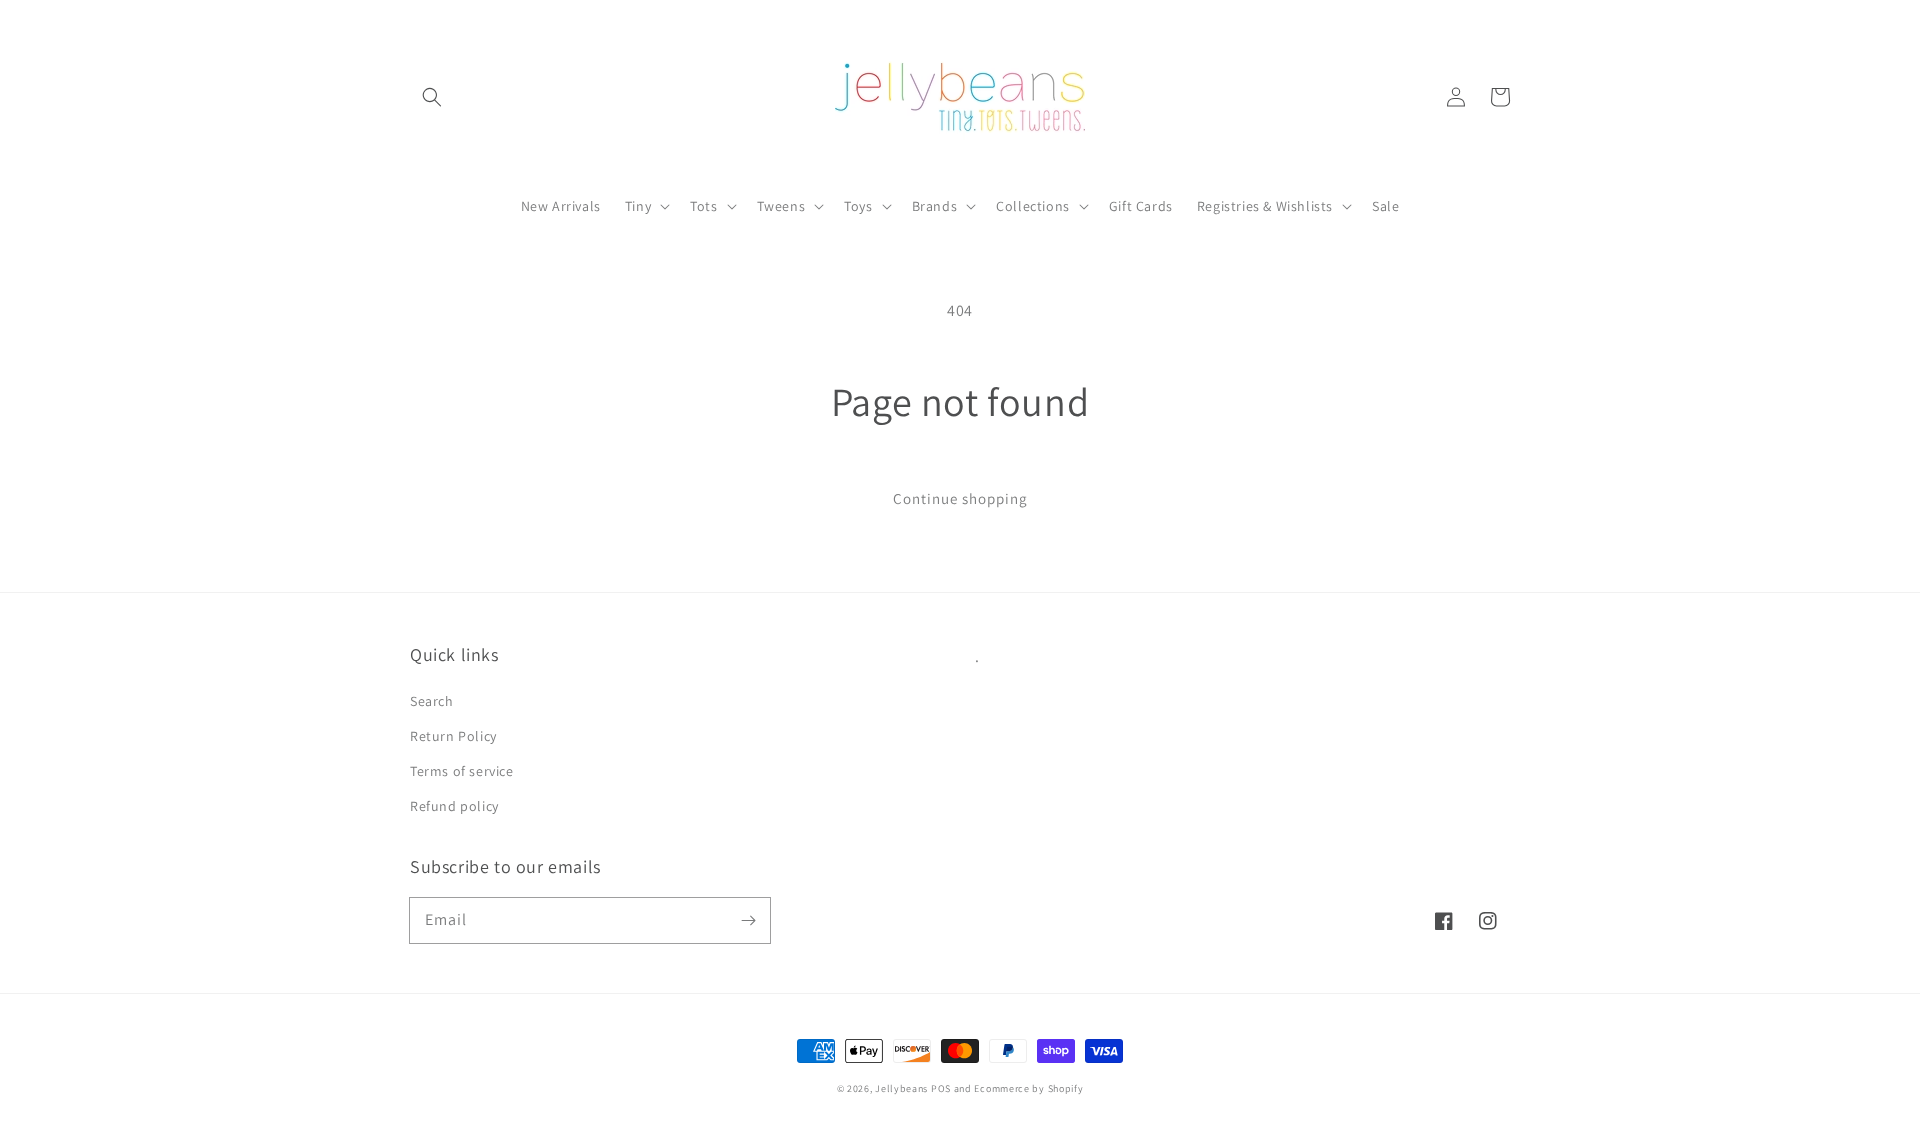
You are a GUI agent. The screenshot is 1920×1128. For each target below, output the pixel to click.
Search (432, 701)
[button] (432, 97)
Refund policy (454, 806)
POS (941, 1088)
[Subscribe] (748, 920)
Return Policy (453, 736)
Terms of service (462, 771)
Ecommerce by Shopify (1028, 1088)
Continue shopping (960, 498)
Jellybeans (901, 1088)
